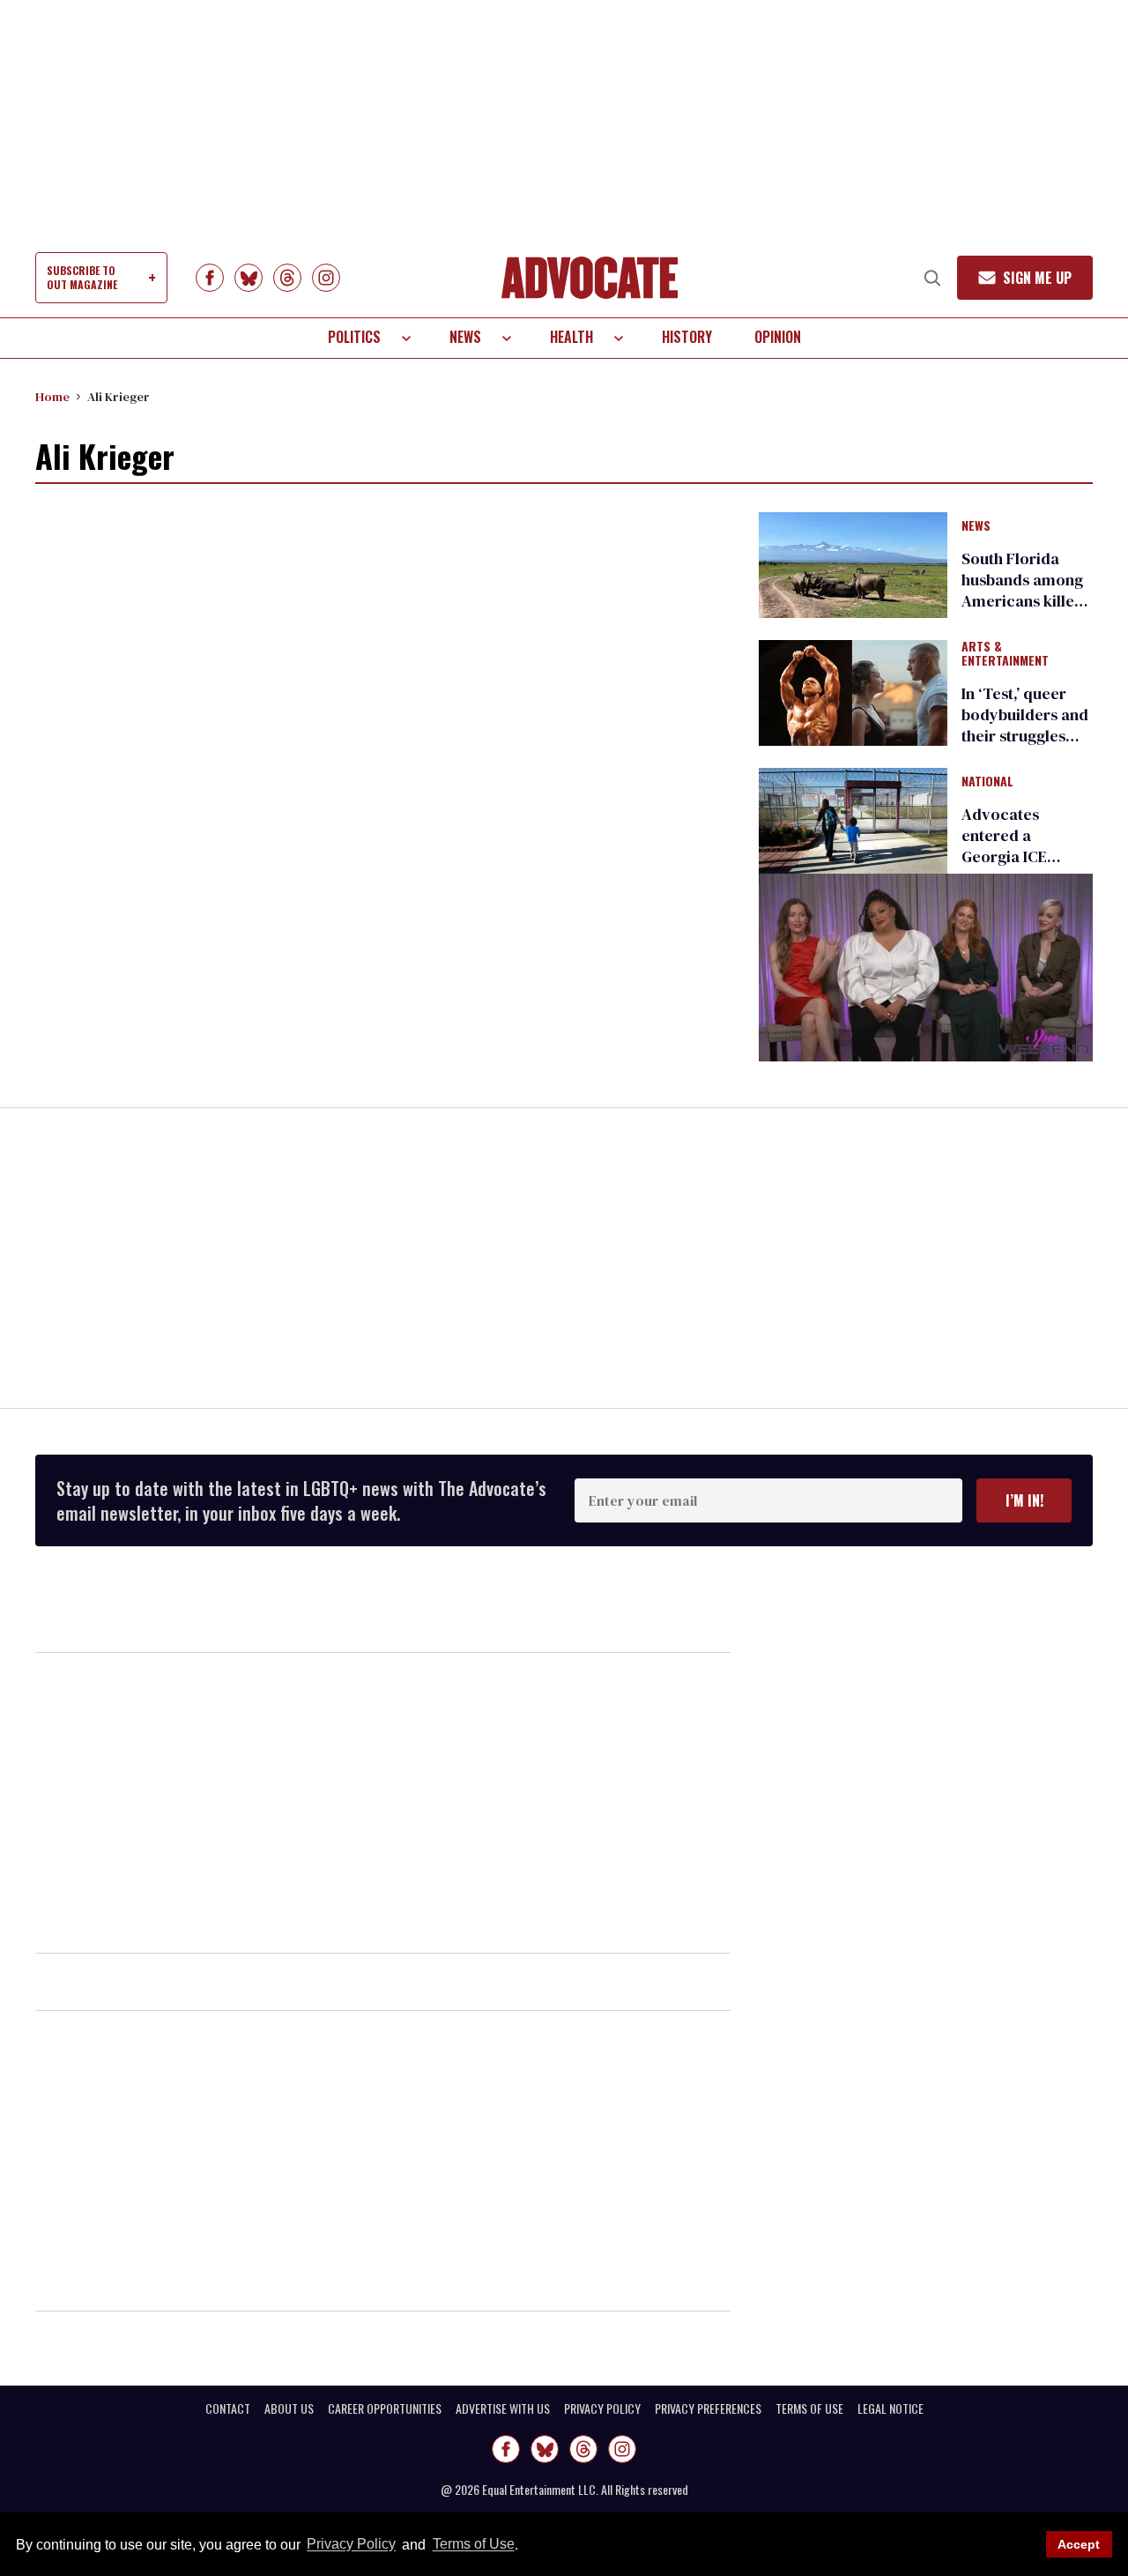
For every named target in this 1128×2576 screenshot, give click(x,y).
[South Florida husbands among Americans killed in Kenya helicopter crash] (853, 563)
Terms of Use (473, 2545)
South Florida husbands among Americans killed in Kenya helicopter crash (1023, 601)
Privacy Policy (351, 2545)
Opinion (778, 337)
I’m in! (1024, 1500)
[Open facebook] (210, 278)
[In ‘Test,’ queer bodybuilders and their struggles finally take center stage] (853, 692)
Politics (354, 337)
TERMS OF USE (809, 2408)
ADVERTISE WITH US (503, 2408)
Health (571, 337)
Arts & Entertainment (1005, 654)
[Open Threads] (287, 278)
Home (52, 397)
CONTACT (228, 2408)
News (465, 337)
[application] (926, 968)
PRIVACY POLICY (602, 2408)
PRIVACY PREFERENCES (708, 2408)
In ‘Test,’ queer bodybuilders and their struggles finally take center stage (1027, 736)
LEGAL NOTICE (891, 2408)
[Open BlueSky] (249, 278)
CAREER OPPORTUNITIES (385, 2408)
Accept (1079, 2544)
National (987, 782)
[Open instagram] (326, 278)
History (687, 337)
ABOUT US (289, 2408)
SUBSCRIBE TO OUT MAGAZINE (82, 277)
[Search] (932, 278)
